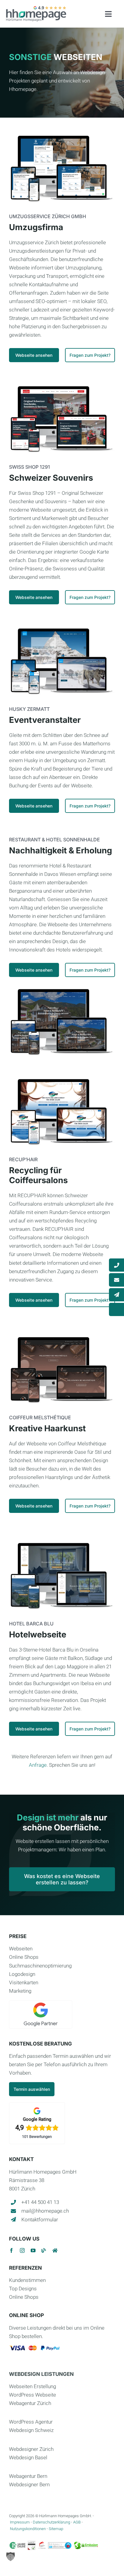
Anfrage (38, 1765)
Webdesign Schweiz (31, 2430)
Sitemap (56, 2529)
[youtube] (33, 2250)
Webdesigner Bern (29, 2484)
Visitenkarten (24, 1982)
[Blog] (44, 2250)
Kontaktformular (40, 2220)
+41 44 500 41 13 (40, 2202)
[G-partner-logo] (41, 2003)
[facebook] (11, 2250)
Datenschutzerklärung (51, 2522)
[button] (11, 2556)
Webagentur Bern (28, 2476)
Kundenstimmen (27, 2280)
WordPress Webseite (33, 2395)
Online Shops (24, 1957)
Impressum (20, 2522)
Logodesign (22, 1974)
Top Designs (23, 2289)
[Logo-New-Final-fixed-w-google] (36, 8)
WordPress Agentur (31, 2422)
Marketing (20, 1991)
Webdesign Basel (28, 2457)
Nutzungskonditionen (28, 2529)
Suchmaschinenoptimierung (40, 1966)
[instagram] (22, 2250)
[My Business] (55, 2250)
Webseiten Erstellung (33, 2386)
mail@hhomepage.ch (45, 2211)
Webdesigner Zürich (31, 2449)
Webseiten (21, 1949)
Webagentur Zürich (30, 2403)
